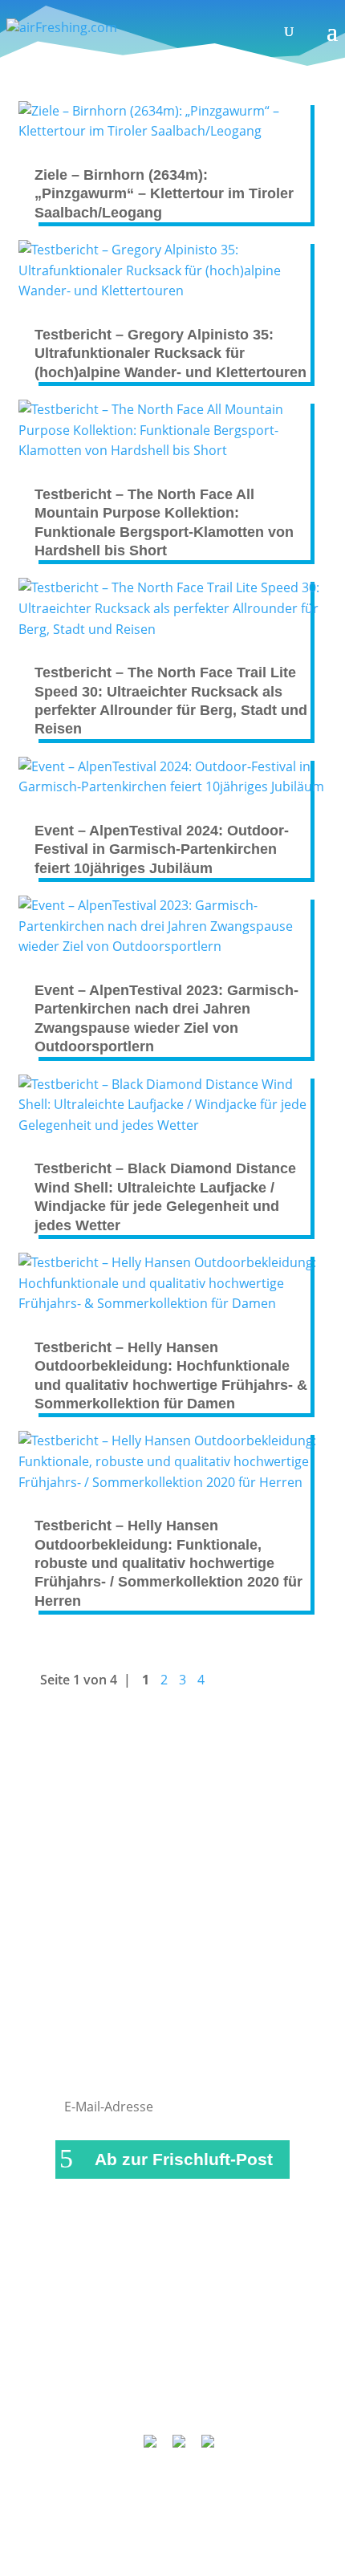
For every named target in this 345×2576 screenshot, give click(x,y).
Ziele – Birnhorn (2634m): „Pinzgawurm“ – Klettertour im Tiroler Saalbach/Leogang (164, 194)
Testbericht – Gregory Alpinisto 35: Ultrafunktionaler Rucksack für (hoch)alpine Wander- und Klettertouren (170, 353)
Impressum (227, 2338)
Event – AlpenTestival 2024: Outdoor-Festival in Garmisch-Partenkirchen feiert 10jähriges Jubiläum (162, 849)
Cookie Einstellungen (179, 2401)
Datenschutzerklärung (128, 2380)
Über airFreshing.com (172, 2359)
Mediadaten (248, 2380)
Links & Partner (130, 2338)
